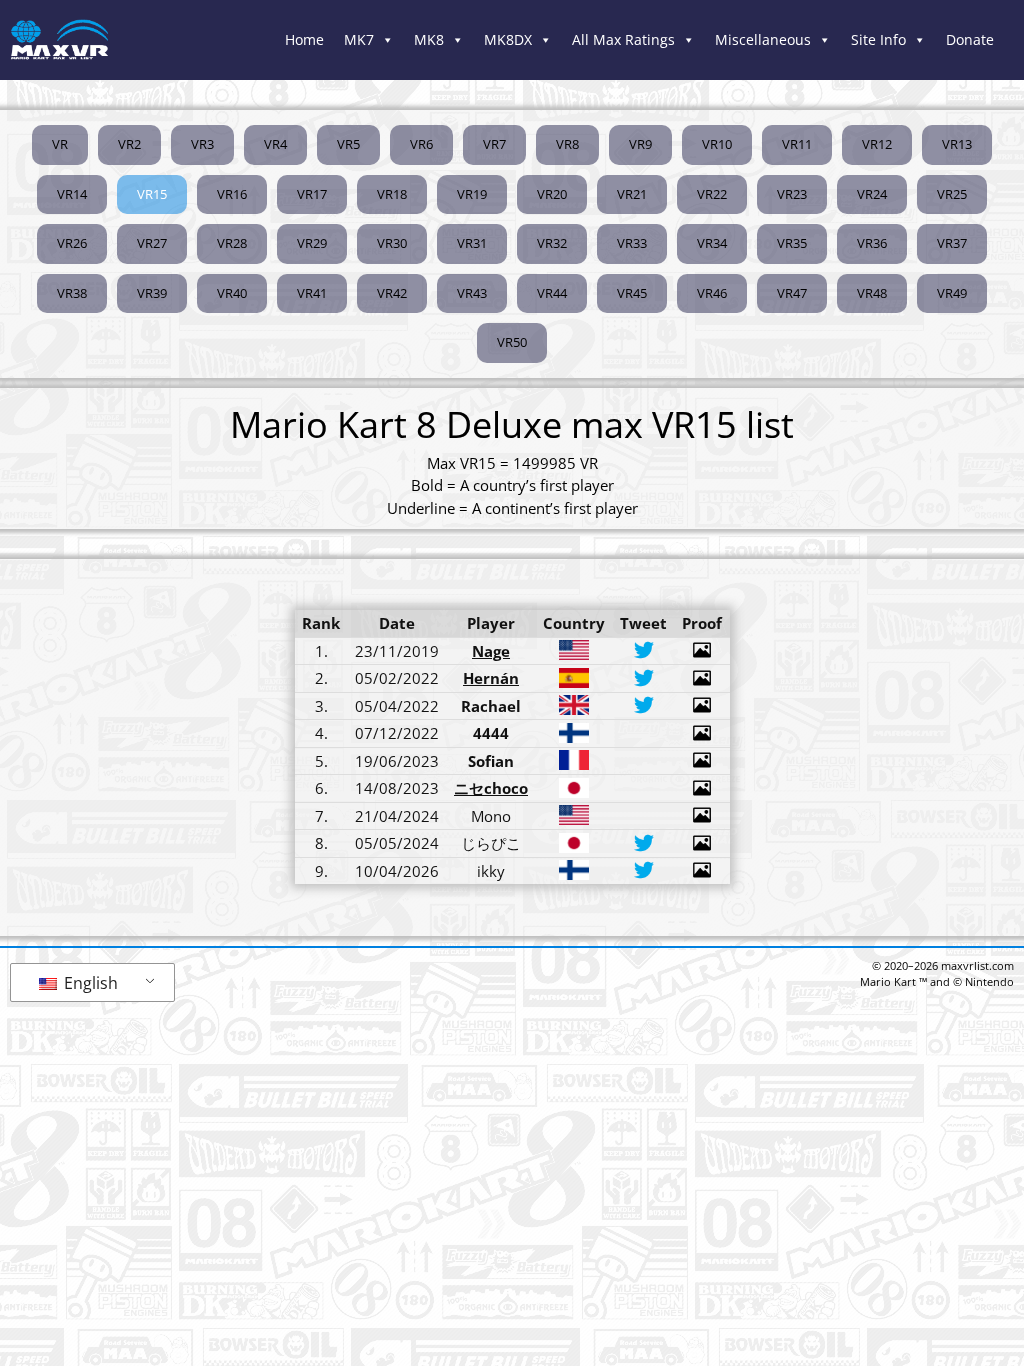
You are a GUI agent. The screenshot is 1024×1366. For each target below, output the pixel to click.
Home (304, 39)
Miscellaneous (763, 39)
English (89, 983)
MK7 (359, 39)
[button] (152, 195)
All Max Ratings (623, 39)
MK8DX (508, 39)
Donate (970, 39)
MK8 (429, 39)
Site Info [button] (878, 39)
